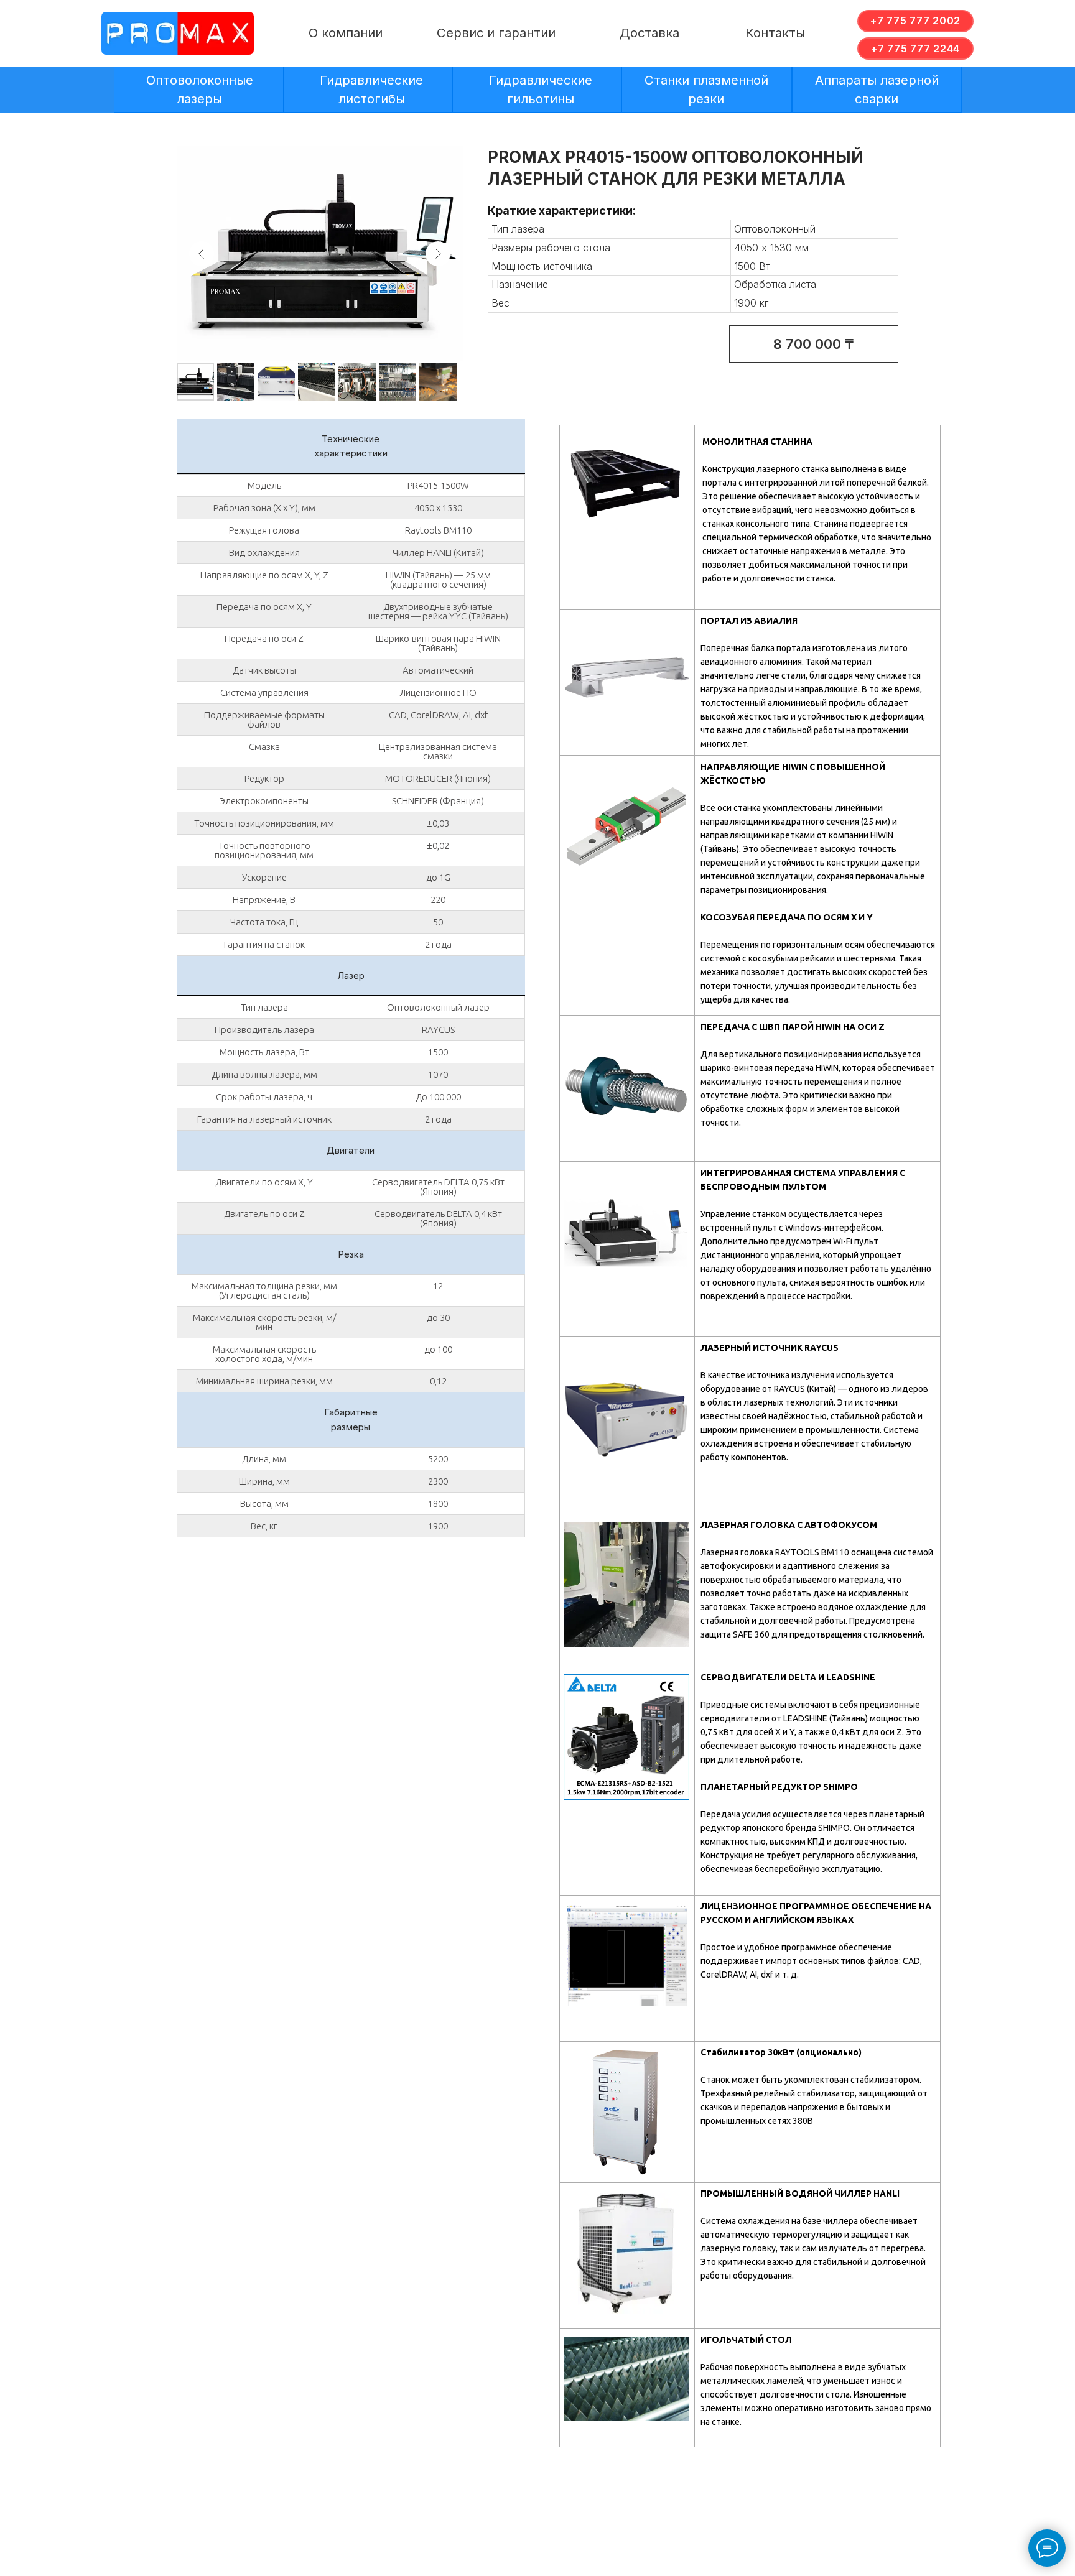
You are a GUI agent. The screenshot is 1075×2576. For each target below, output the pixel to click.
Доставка (649, 33)
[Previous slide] (202, 254)
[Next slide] (438, 254)
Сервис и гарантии (496, 33)
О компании (346, 33)
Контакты (775, 33)
